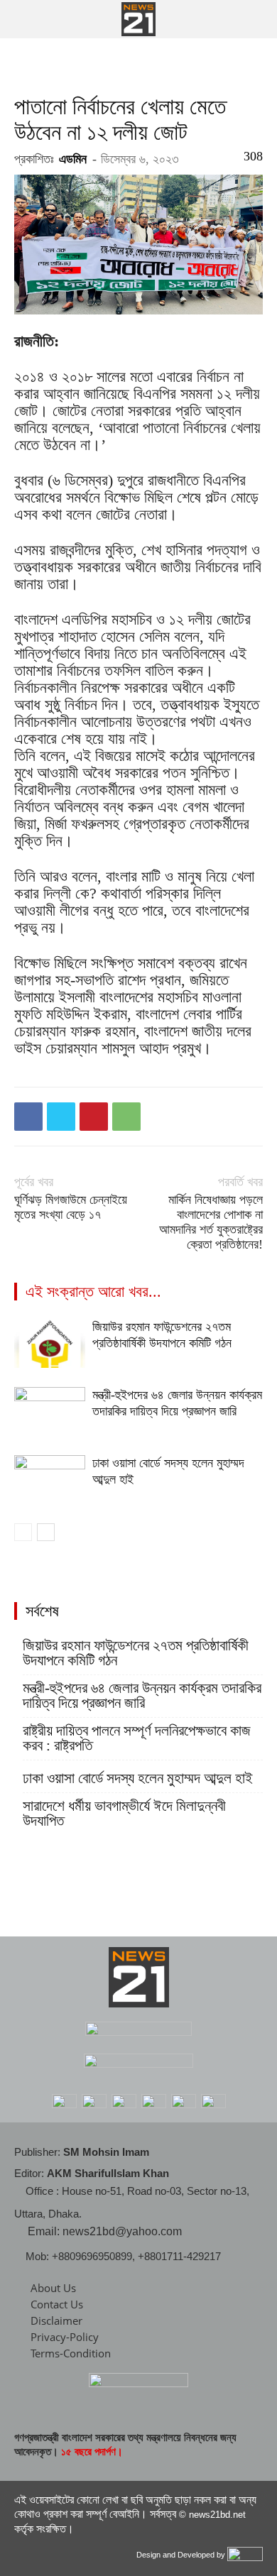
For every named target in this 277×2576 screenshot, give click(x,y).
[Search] (257, 19)
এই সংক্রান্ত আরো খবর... (93, 1292)
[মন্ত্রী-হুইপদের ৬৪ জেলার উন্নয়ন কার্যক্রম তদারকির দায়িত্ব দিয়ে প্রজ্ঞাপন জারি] (50, 1412)
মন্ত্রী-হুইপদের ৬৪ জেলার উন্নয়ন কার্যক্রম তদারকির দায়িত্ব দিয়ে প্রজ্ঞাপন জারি (142, 1696)
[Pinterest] (94, 1117)
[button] (24, 19)
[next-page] (46, 1532)
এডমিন (73, 159)
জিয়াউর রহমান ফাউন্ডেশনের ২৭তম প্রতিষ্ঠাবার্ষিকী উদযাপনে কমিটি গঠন (136, 1653)
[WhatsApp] (126, 1117)
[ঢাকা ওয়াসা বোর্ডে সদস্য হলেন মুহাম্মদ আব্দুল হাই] (50, 1480)
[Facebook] (28, 1117)
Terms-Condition (71, 2353)
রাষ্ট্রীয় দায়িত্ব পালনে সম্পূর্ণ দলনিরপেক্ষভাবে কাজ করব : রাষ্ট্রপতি (137, 1738)
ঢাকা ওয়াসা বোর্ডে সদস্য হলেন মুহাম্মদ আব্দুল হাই (138, 1778)
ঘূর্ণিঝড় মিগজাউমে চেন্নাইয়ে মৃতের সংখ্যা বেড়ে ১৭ (71, 1207)
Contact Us (57, 2304)
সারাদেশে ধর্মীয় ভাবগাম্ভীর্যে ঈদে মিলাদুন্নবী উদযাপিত (124, 1814)
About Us (53, 2288)
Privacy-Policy (65, 2337)
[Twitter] (61, 1117)
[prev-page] (23, 1532)
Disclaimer (56, 2320)
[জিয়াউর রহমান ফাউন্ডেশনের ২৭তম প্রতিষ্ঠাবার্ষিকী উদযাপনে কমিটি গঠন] (50, 1343)
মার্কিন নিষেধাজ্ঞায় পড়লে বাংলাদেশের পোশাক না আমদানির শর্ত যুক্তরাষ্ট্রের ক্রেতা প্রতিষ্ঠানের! (211, 1222)
